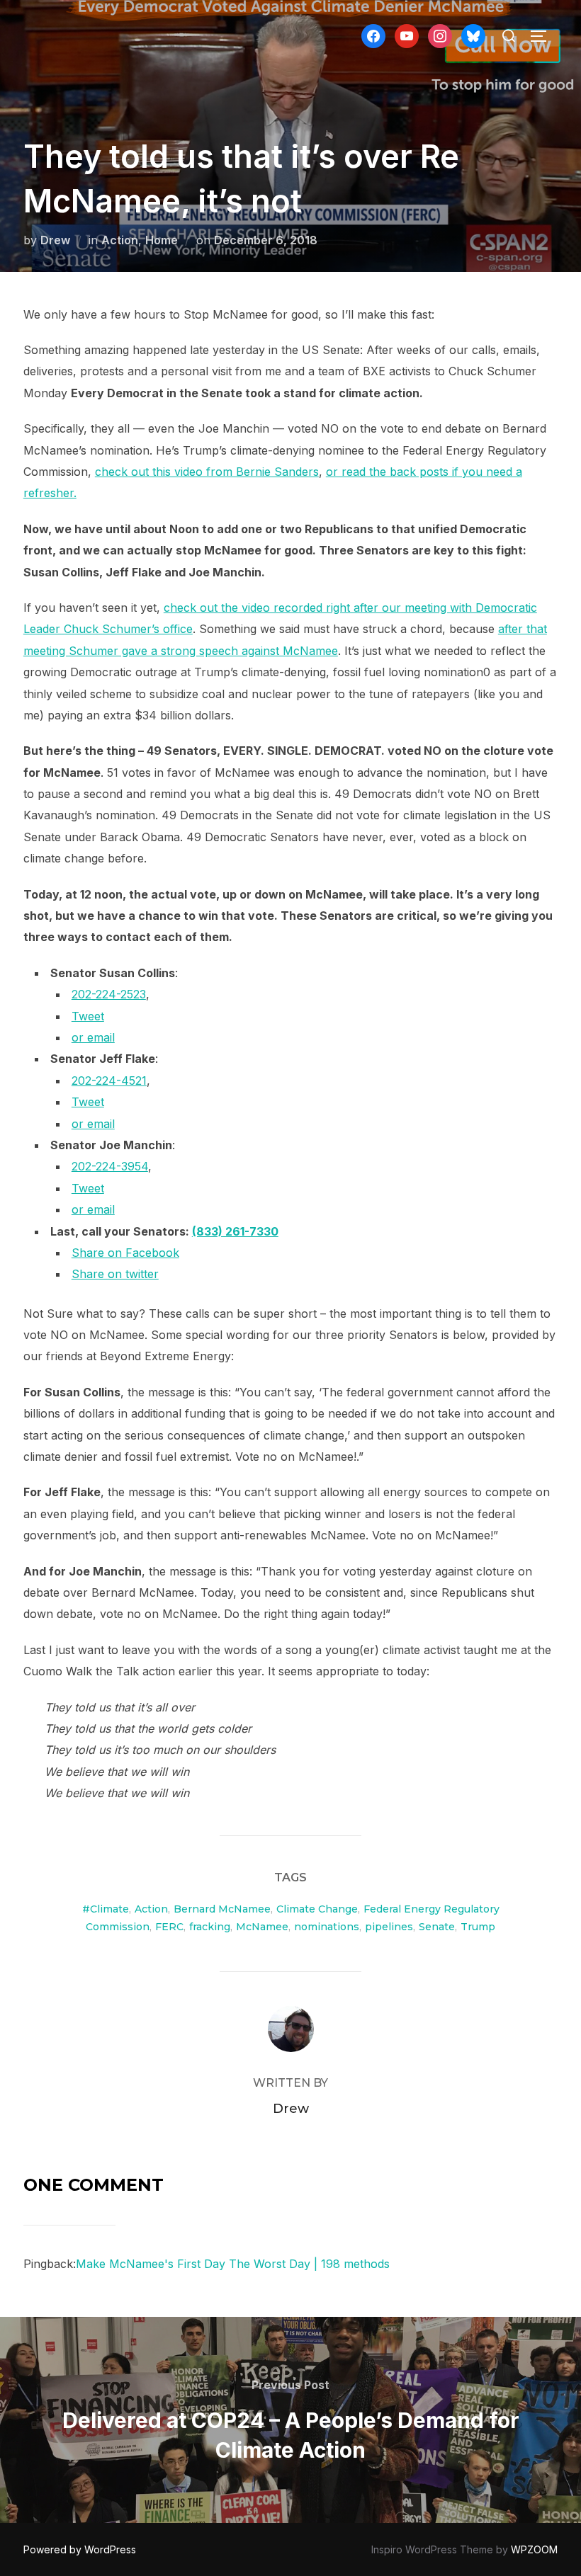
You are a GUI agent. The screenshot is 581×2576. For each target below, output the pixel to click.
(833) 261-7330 (235, 1231)
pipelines (389, 1927)
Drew (55, 240)
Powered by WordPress (80, 2549)
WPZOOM (534, 2549)
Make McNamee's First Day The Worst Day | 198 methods (233, 2264)
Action (120, 240)
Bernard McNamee (222, 1909)
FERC (169, 1927)
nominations (327, 1927)
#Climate (106, 1909)
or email (93, 1037)
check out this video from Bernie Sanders (207, 472)
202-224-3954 (110, 1166)
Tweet (88, 1016)
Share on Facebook (125, 1253)
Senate (437, 1927)
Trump (478, 1927)
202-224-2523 (109, 994)
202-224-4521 (109, 1081)
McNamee (262, 1927)
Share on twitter (115, 1274)
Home (162, 240)
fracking (210, 1927)
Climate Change (317, 1909)
